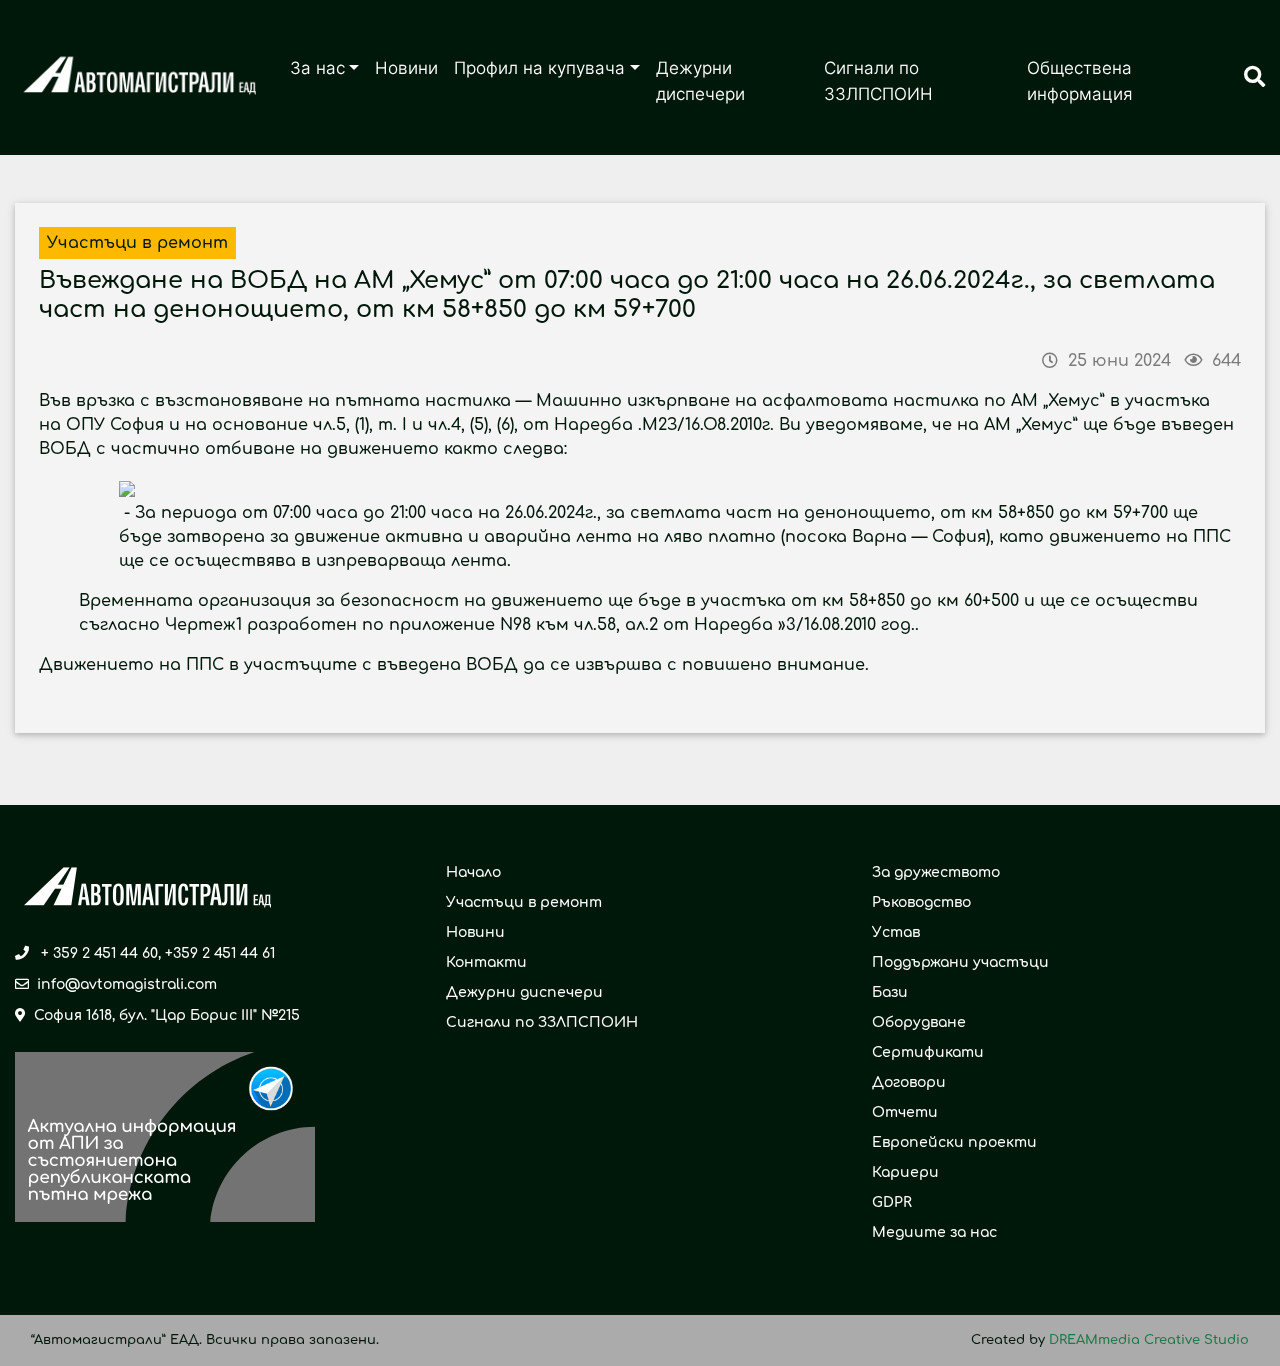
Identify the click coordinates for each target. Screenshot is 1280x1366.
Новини (406, 68)
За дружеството (936, 872)
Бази (890, 992)
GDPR (892, 1202)
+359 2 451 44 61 (220, 953)
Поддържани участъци (960, 962)
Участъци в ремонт (524, 902)
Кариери (905, 1172)
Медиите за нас (934, 1232)
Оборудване (919, 1022)
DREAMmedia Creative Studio (1149, 1340)
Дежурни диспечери (700, 81)
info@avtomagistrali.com (127, 984)
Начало (473, 872)
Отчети (905, 1112)
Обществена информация (1080, 81)
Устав (896, 932)
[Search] (1254, 78)
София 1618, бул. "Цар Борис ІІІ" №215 (167, 1015)
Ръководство (921, 902)
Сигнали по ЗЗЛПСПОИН (878, 81)
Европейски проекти (954, 1142)
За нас (317, 68)
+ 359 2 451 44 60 (99, 953)
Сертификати (928, 1052)
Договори (909, 1082)
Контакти (486, 962)
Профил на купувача (539, 68)
